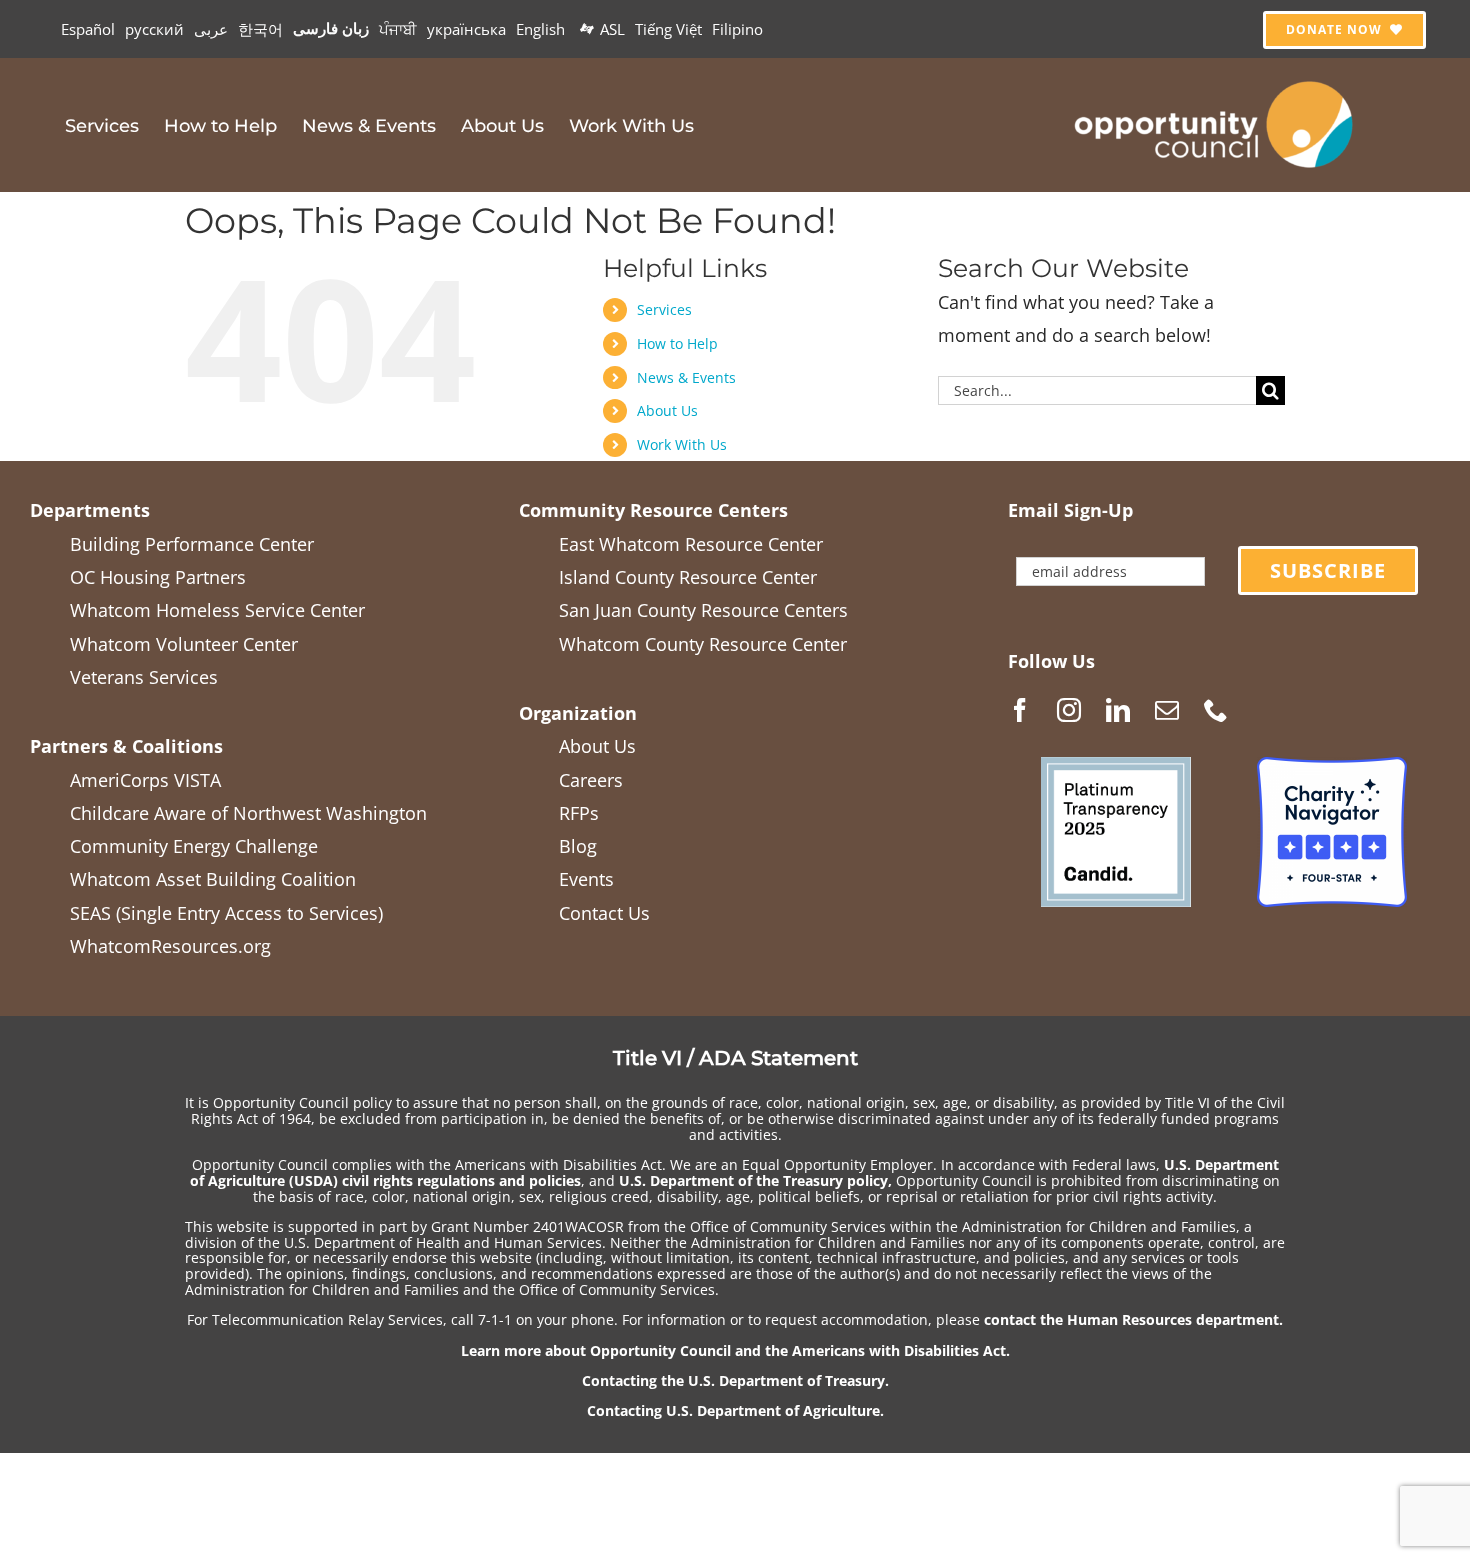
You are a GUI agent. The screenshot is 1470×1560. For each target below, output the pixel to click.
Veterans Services (144, 677)
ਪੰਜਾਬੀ (398, 29)
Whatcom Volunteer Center (184, 644)
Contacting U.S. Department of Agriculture (733, 1410)
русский (154, 29)
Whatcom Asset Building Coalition (213, 879)
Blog (578, 846)
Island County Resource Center (688, 577)
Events (586, 879)
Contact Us (604, 913)
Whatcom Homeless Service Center (217, 610)
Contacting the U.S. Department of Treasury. (735, 1380)
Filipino (737, 29)
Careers (591, 780)
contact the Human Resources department (1131, 1319)
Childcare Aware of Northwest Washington (248, 813)
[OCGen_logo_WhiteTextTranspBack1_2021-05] (1215, 78)
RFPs (579, 813)
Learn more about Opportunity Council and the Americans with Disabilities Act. (735, 1350)
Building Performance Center (192, 544)
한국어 (260, 29)
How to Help (677, 343)
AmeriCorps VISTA (145, 780)
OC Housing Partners (158, 577)
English (540, 29)
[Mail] (1167, 710)
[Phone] (1216, 710)
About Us (667, 410)
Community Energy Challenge (194, 846)
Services (664, 309)
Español (88, 29)
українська (466, 29)
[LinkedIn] (1118, 710)
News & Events (686, 377)
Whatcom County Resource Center (703, 644)
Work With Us (682, 444)
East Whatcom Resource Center (691, 544)
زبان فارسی (331, 28)
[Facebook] (1020, 710)
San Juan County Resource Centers (703, 610)
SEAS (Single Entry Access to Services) (226, 913)
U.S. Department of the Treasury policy (753, 1180)
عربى (211, 29)
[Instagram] (1069, 710)
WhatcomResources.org (170, 946)
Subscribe (1328, 570)
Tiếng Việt (668, 29)
